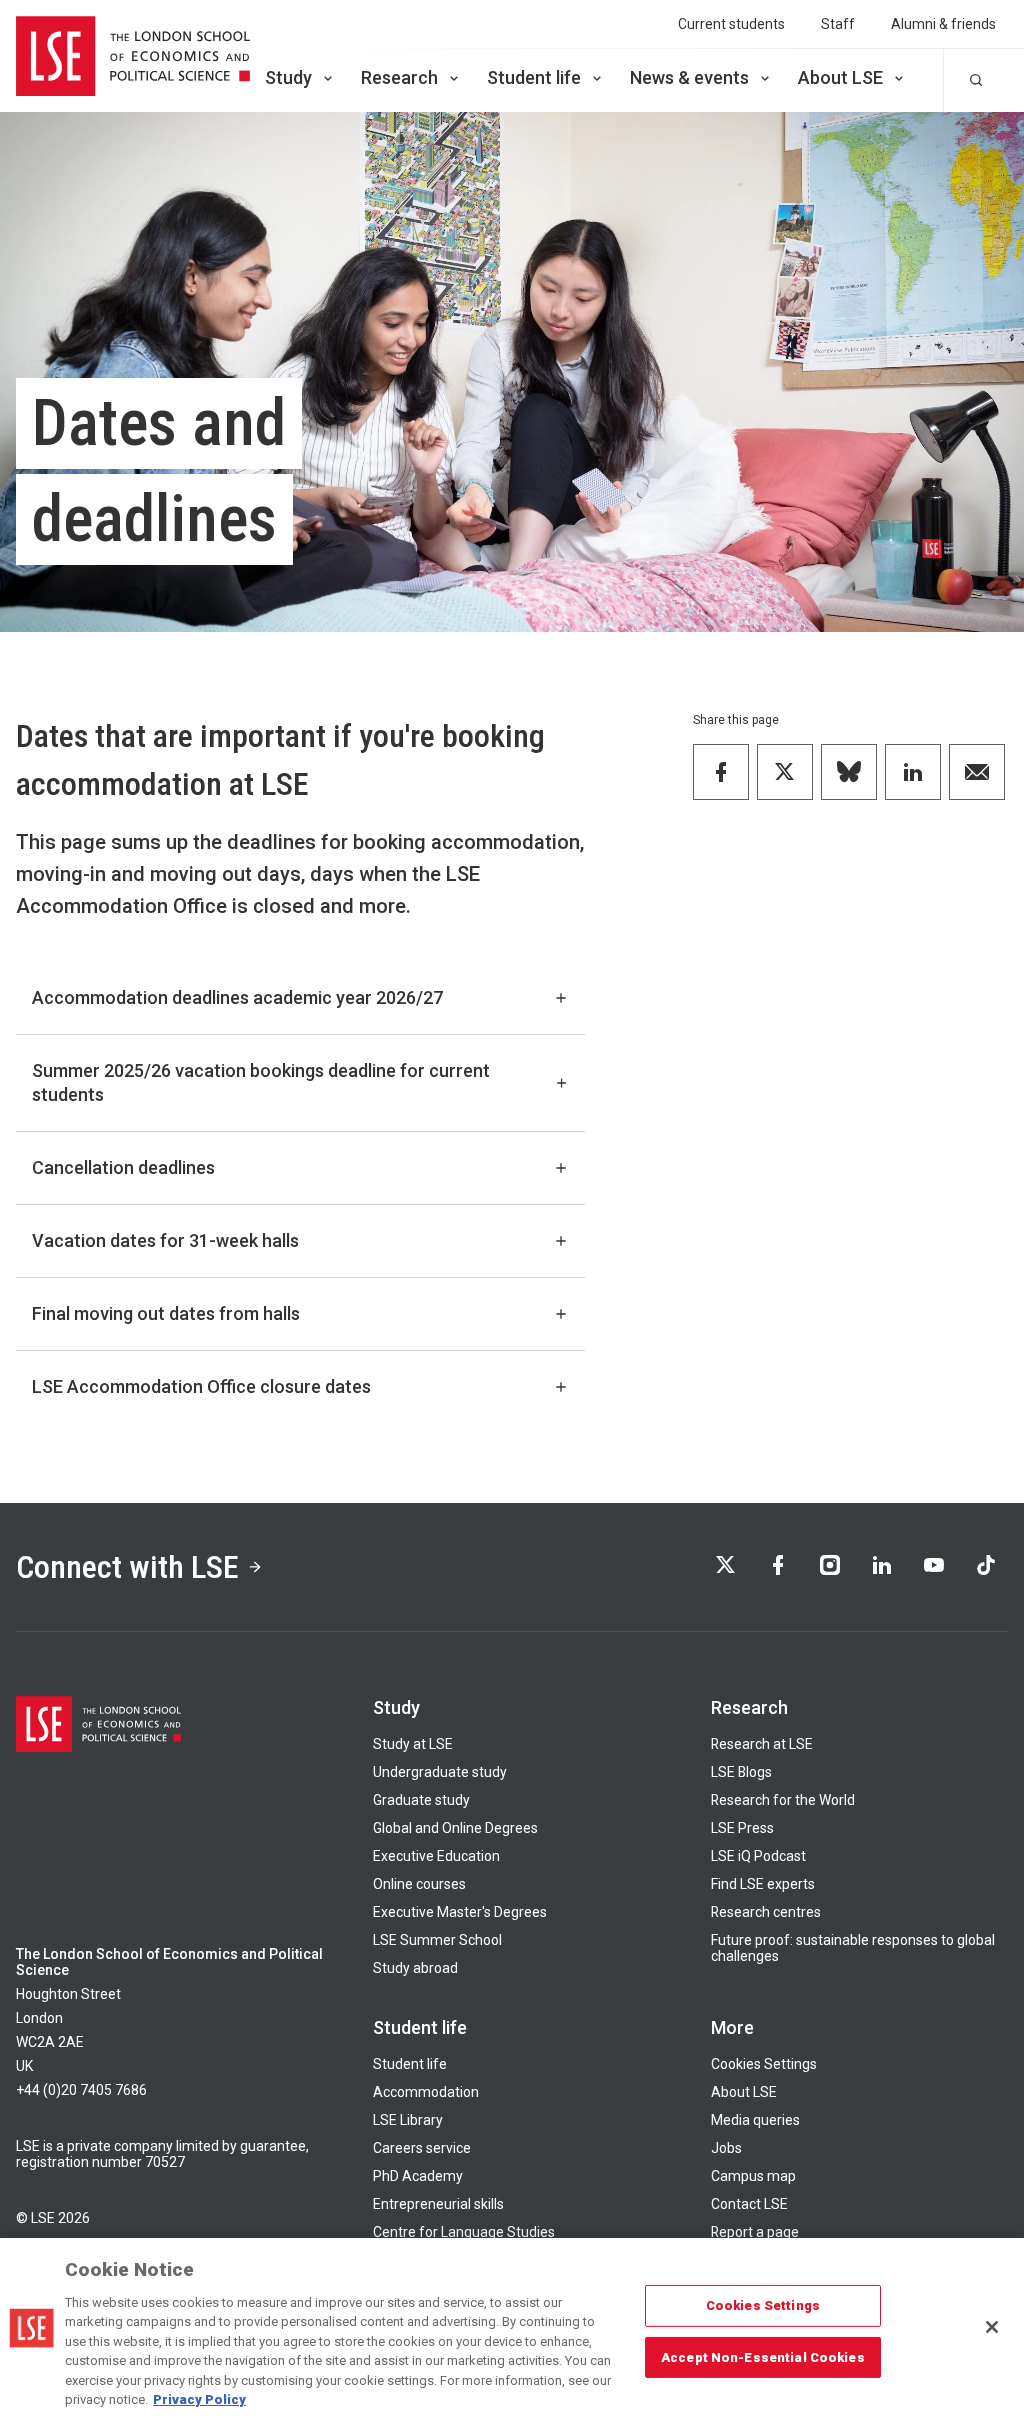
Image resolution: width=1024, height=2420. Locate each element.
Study (288, 77)
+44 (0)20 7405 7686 (81, 2090)
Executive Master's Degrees (460, 1912)
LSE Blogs (741, 1772)
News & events (689, 77)
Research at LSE (762, 1744)
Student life (534, 77)
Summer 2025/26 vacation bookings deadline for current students (261, 1082)
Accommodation (426, 2092)
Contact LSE (749, 2204)
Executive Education (436, 1856)
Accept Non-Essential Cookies (763, 2356)
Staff (838, 24)
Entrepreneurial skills (438, 2204)
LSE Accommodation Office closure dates (201, 1386)
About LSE (840, 77)
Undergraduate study (440, 1772)
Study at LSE (413, 1744)
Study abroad (415, 1968)
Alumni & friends (943, 24)
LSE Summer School (437, 1940)
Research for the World (783, 1800)
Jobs (726, 2148)
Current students (731, 24)
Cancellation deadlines (123, 1167)
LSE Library (408, 2120)
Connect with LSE (127, 1567)
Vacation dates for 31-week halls (165, 1240)
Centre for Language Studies (464, 2232)
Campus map (753, 2176)
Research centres (766, 1912)
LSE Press (742, 1828)
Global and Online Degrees (455, 1828)
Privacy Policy (199, 2399)
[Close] (992, 2327)
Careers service (422, 2148)
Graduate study (421, 1800)
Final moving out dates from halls (166, 1313)
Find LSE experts (763, 1884)
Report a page (755, 2232)
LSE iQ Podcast (758, 1856)
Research (399, 77)
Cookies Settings (764, 2064)
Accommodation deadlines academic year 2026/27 (237, 997)
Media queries (755, 2120)
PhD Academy (418, 2176)
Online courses (419, 1884)
